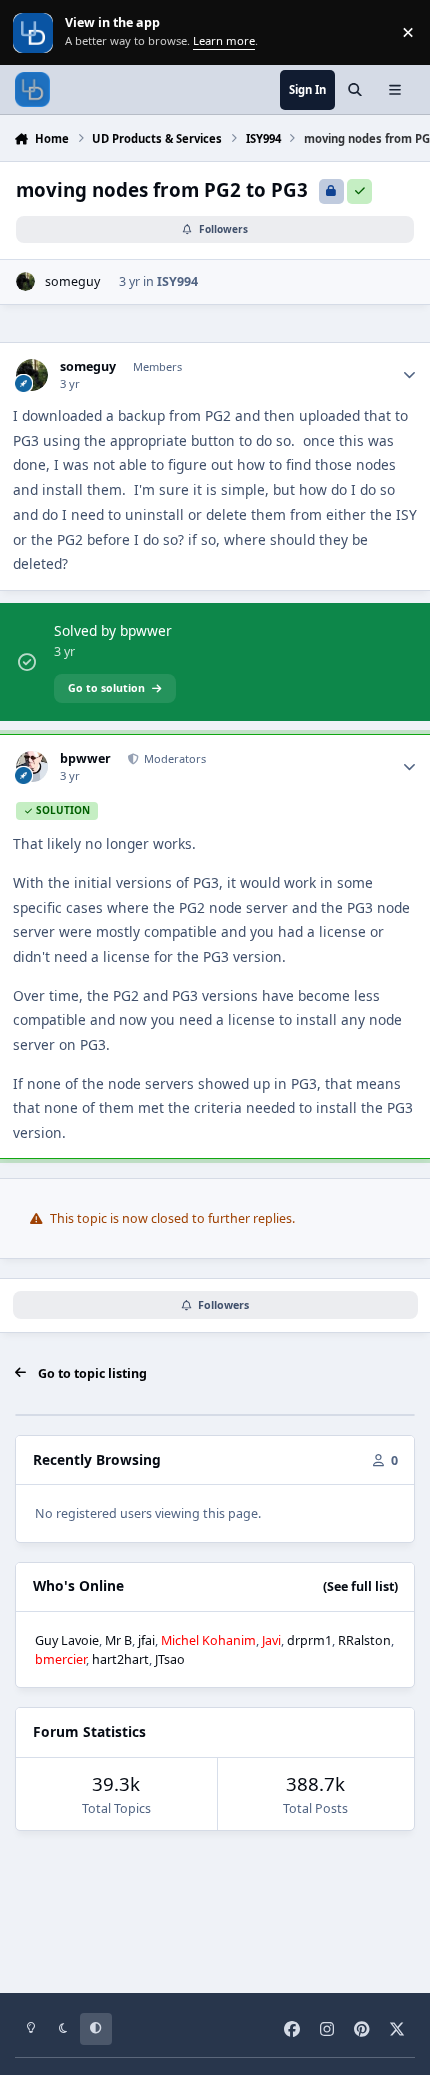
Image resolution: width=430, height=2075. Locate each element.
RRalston (364, 1640)
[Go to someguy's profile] (25, 281)
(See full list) (360, 1586)
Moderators (173, 758)
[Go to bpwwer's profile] (31, 766)
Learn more (34, 32)
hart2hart (120, 1659)
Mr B (118, 1640)
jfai (146, 1640)
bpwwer (85, 759)
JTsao (170, 1659)
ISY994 (177, 281)
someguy (72, 281)
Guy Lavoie (67, 1640)
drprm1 (309, 1640)
